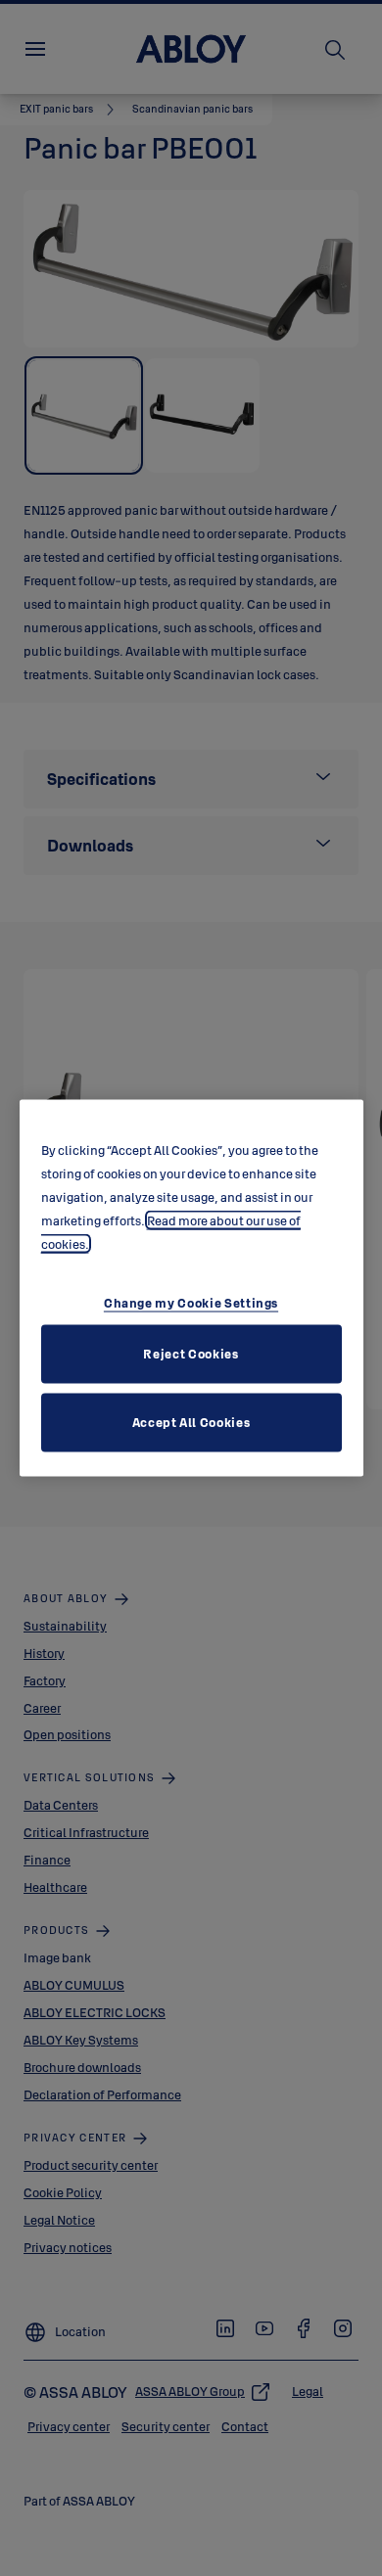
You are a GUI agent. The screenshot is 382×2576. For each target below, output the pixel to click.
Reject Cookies (191, 1353)
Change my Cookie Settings (191, 1302)
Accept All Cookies (191, 1421)
